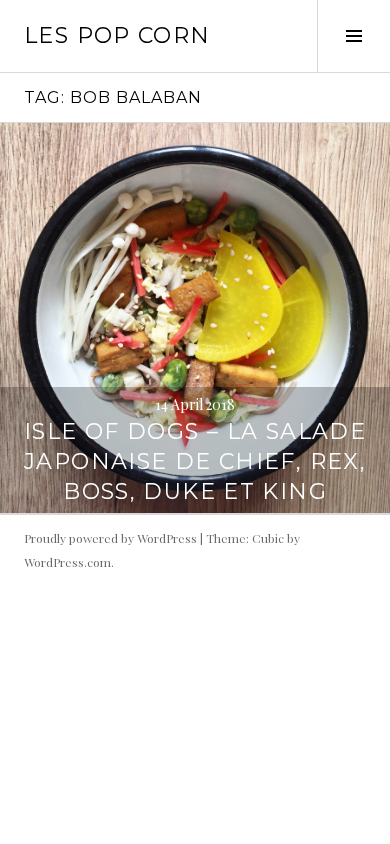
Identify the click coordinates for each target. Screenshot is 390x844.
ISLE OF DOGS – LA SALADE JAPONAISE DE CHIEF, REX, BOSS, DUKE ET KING (195, 461)
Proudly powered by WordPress (110, 538)
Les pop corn (117, 35)
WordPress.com (67, 562)
